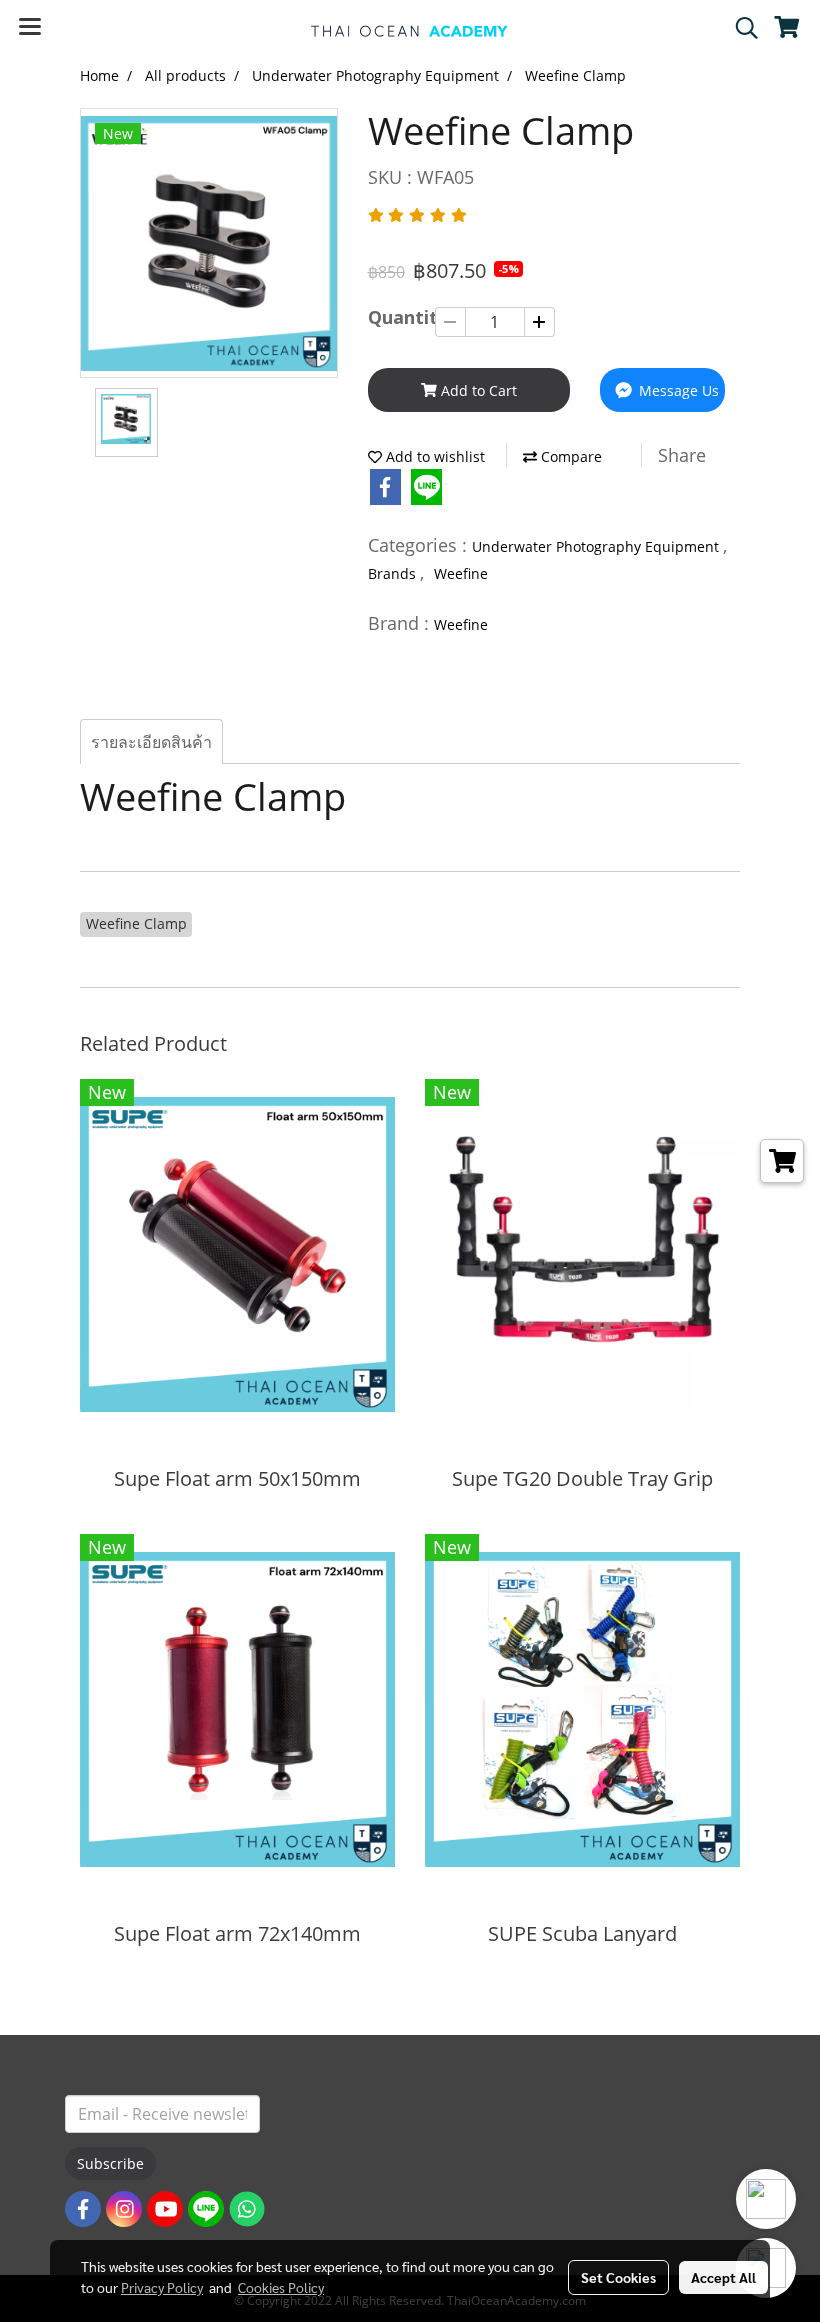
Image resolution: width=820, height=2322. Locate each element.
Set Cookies (618, 2277)
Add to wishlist (433, 456)
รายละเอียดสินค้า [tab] (151, 742)
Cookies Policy (281, 2287)
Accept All (723, 2277)
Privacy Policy (162, 2287)
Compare (569, 456)
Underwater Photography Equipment (597, 546)
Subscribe (110, 2163)
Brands (394, 573)
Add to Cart (477, 390)
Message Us (677, 390)
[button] (740, 28)
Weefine (461, 573)
